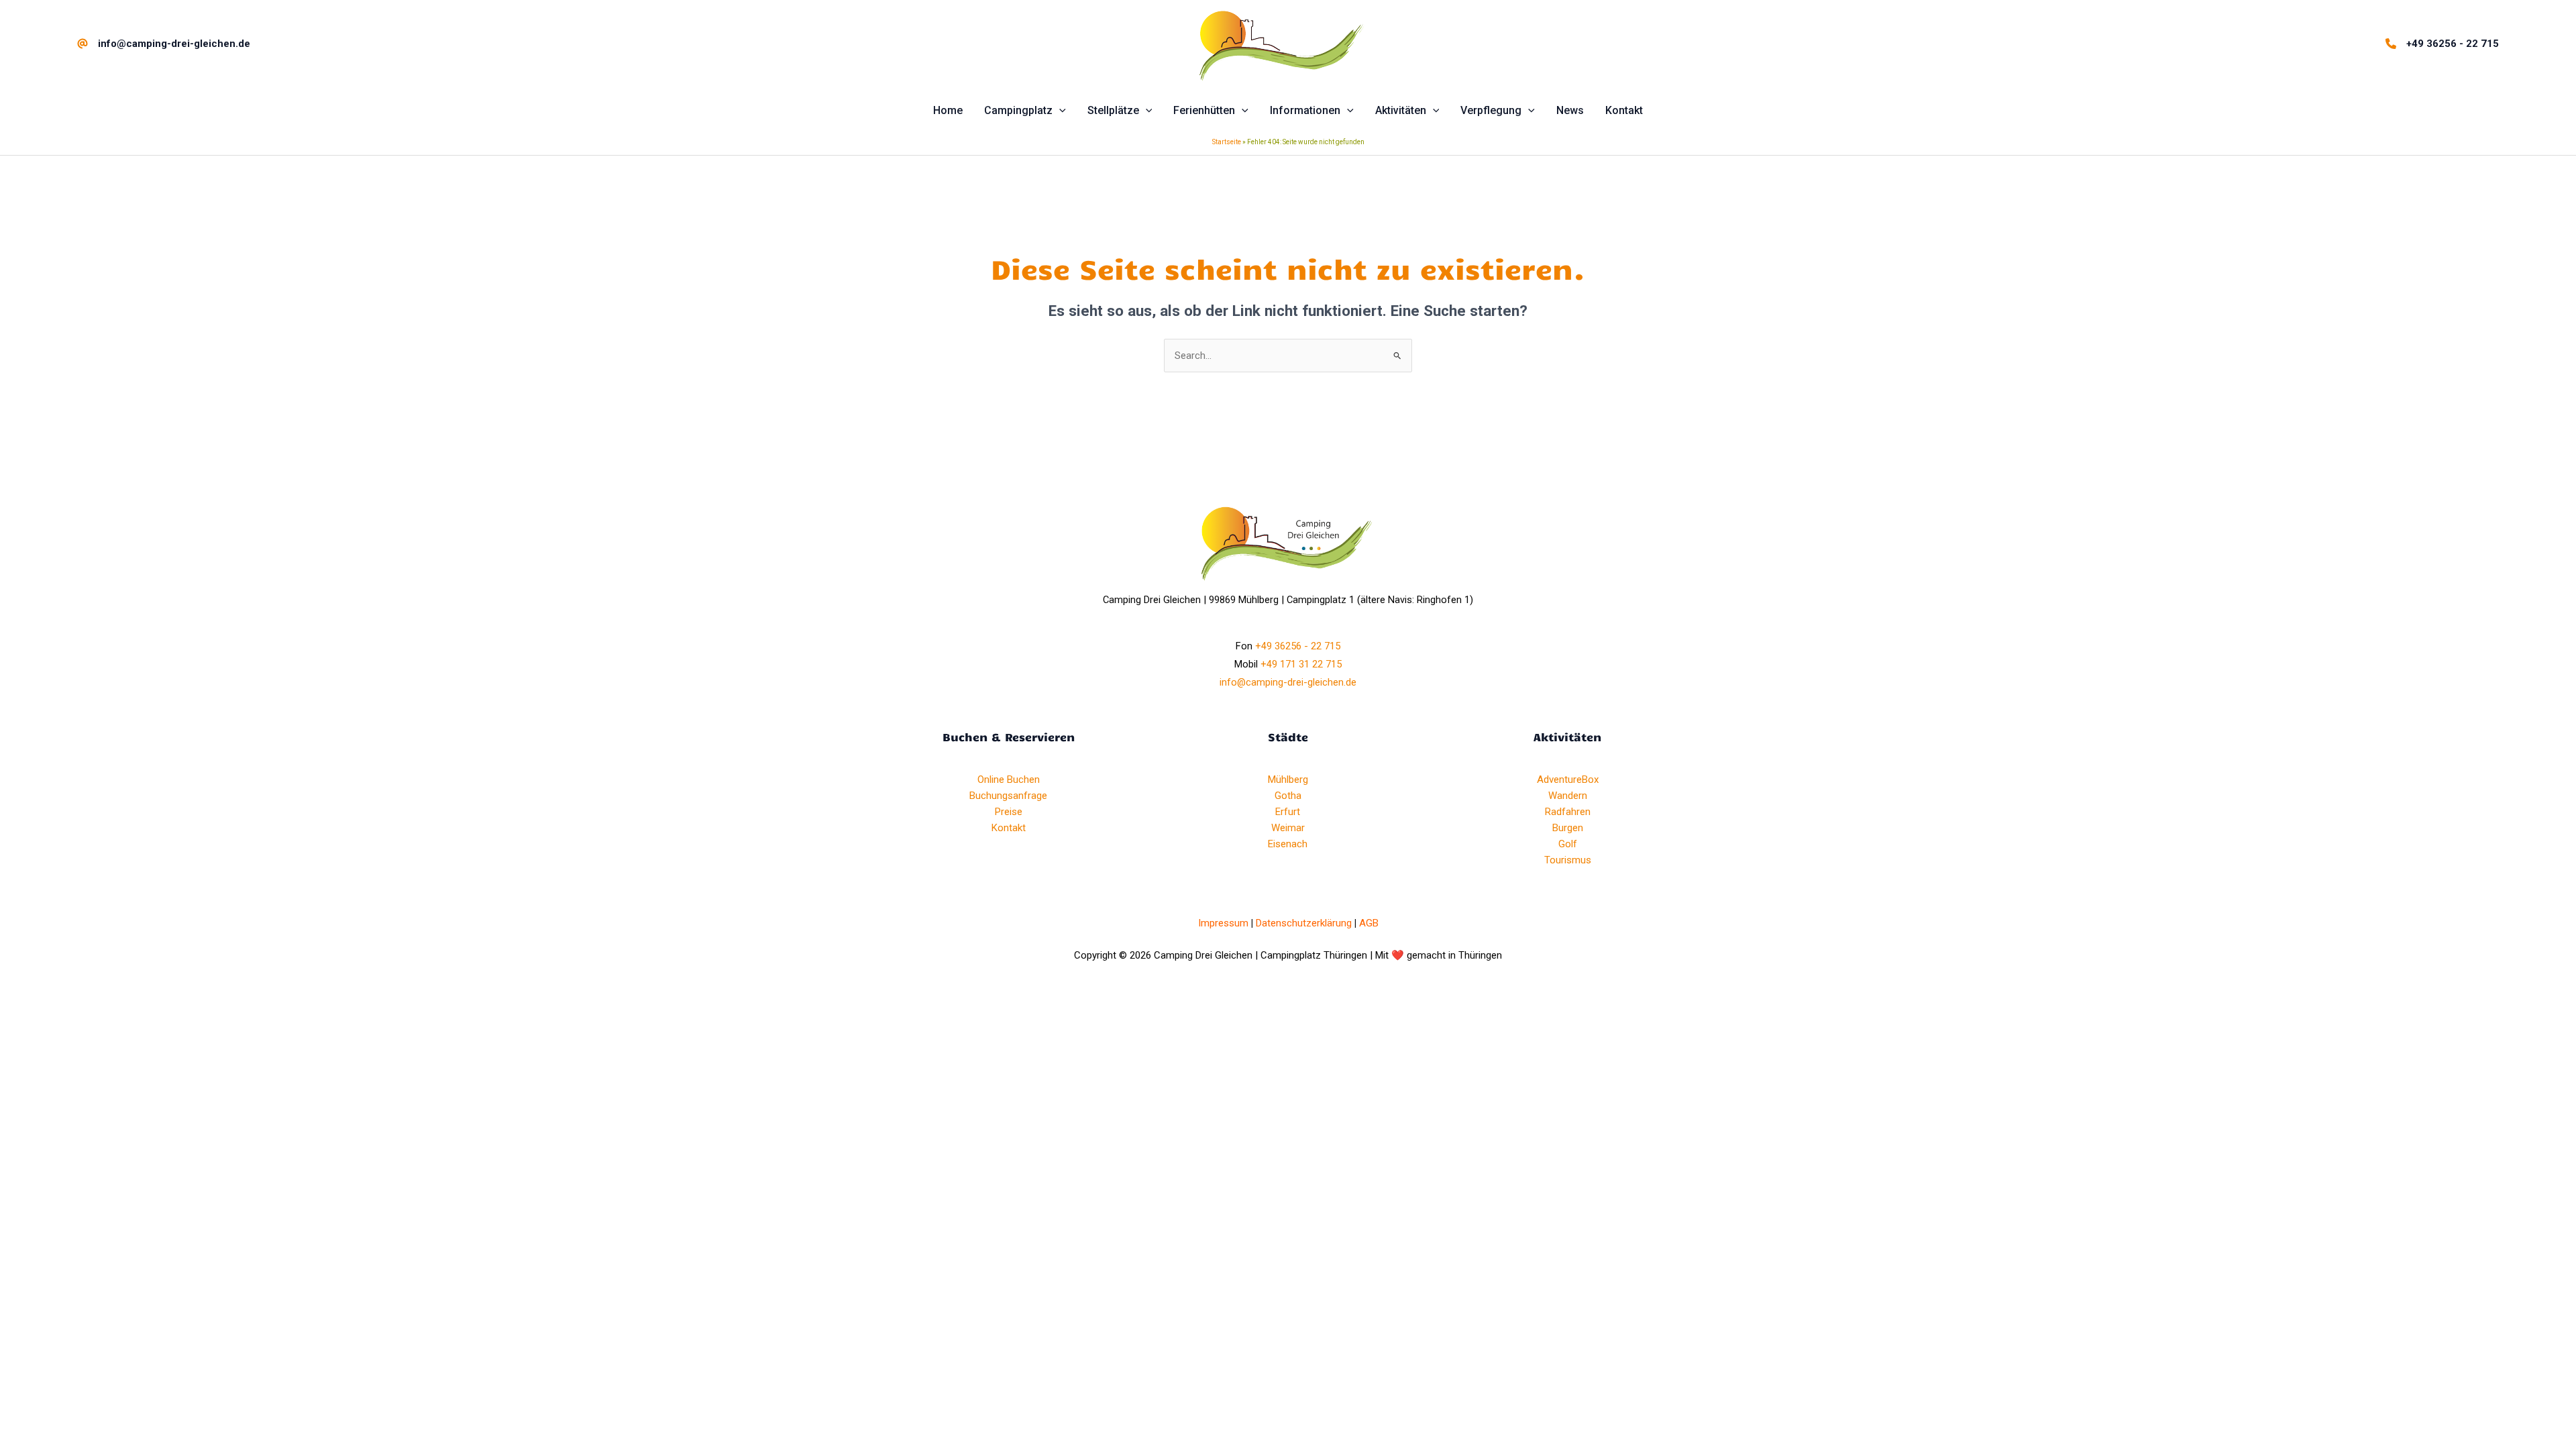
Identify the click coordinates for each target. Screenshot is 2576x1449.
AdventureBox (1568, 780)
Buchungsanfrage (1008, 796)
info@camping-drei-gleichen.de (1288, 682)
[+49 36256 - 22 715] (2442, 44)
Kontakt (1009, 828)
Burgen (1568, 828)
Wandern (1568, 796)
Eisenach (1288, 844)
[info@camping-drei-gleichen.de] (164, 44)
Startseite (1227, 142)
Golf (1568, 844)
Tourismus (1568, 860)
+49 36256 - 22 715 (1298, 646)
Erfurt (1288, 812)
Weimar (1288, 828)
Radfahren (1568, 812)
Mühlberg (1288, 780)
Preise (1009, 812)
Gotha (1288, 796)
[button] (1059, 111)
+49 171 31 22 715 (1301, 664)
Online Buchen (1009, 780)
